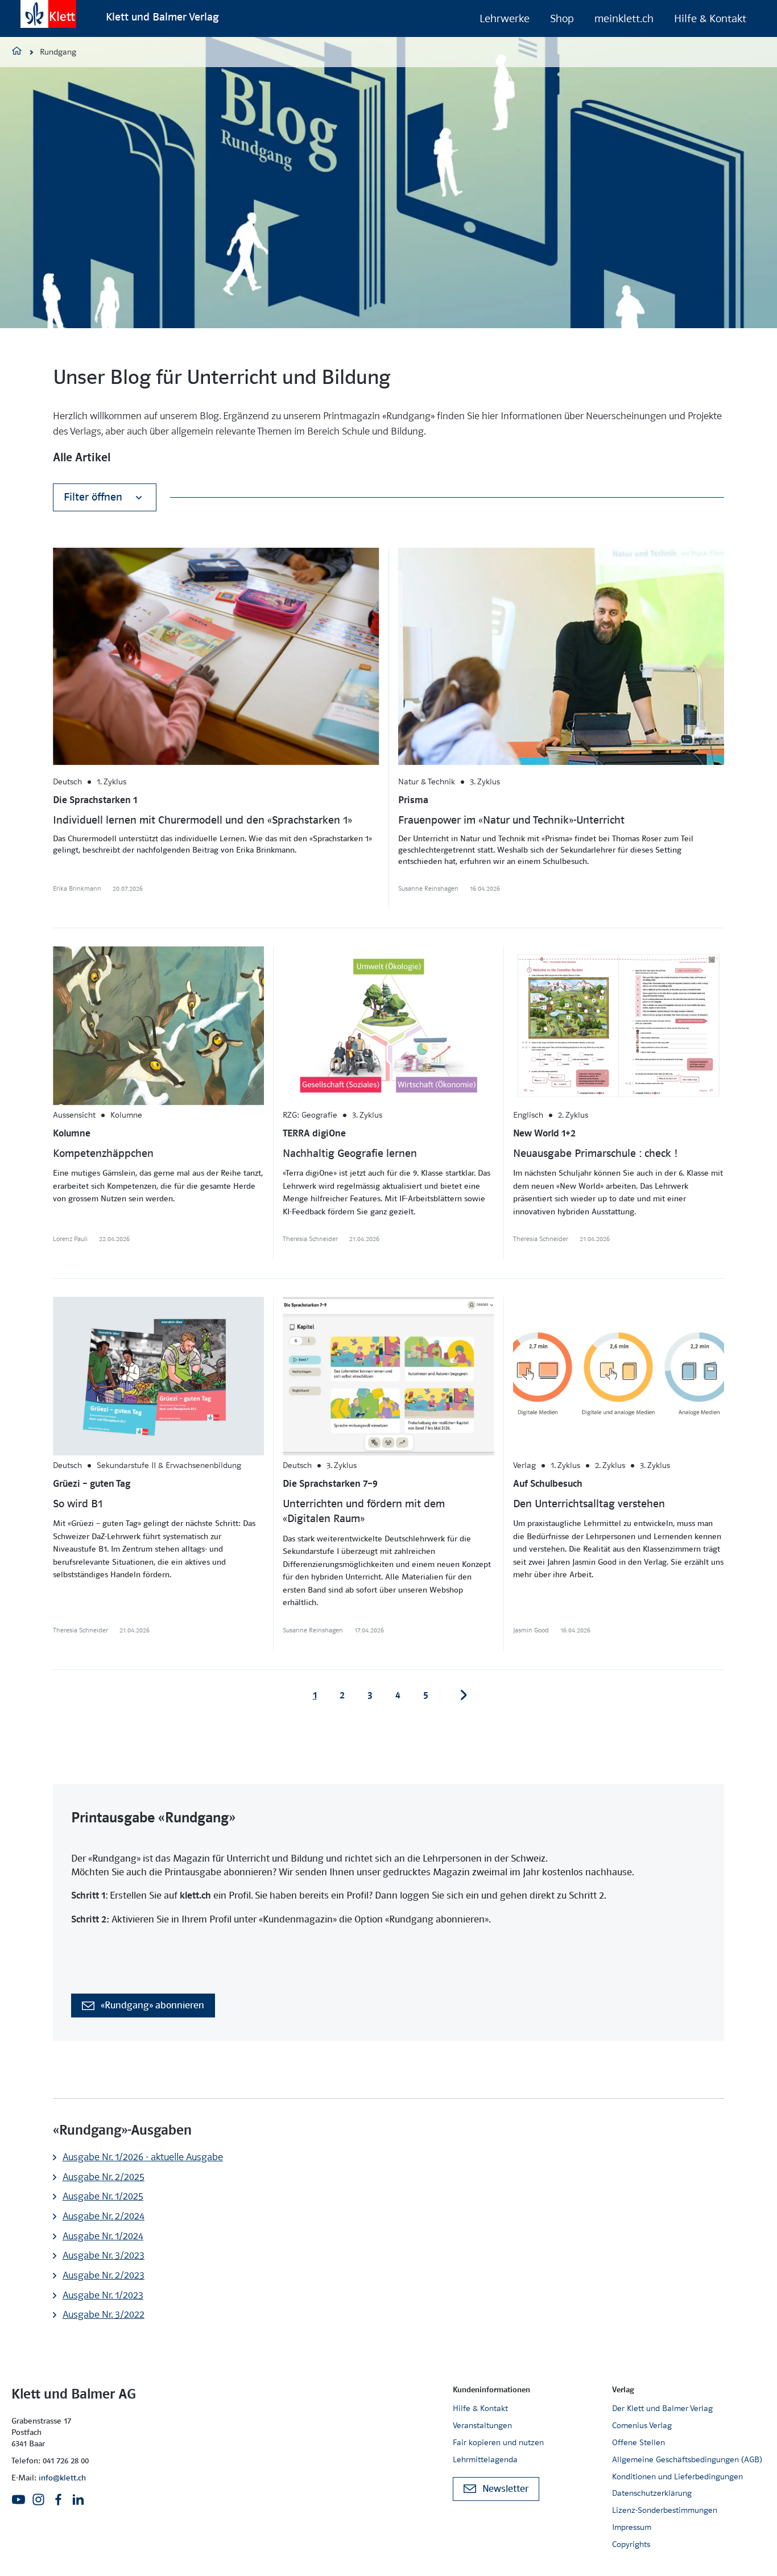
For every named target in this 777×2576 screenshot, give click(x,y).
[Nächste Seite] (464, 1695)
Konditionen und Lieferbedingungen (677, 2476)
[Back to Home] (48, 14)
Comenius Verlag (642, 2425)
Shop (562, 18)
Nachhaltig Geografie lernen (350, 1153)
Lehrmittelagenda (485, 2459)
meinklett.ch (624, 18)
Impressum (632, 2527)
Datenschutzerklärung (652, 2493)
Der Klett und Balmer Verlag (662, 2408)
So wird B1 (78, 1504)
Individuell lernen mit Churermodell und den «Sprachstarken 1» (202, 820)
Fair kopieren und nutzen (498, 2442)
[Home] (17, 52)
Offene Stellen (638, 2442)
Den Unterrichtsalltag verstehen (589, 1504)
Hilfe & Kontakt (710, 18)
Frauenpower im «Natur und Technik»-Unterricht (511, 820)
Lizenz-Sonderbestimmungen (665, 2510)
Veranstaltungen (482, 2425)
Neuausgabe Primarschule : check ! (595, 1153)
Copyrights (631, 2544)
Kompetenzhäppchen (103, 1153)
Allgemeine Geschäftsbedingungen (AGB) (687, 2459)
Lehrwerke (505, 18)
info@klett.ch (62, 2478)
